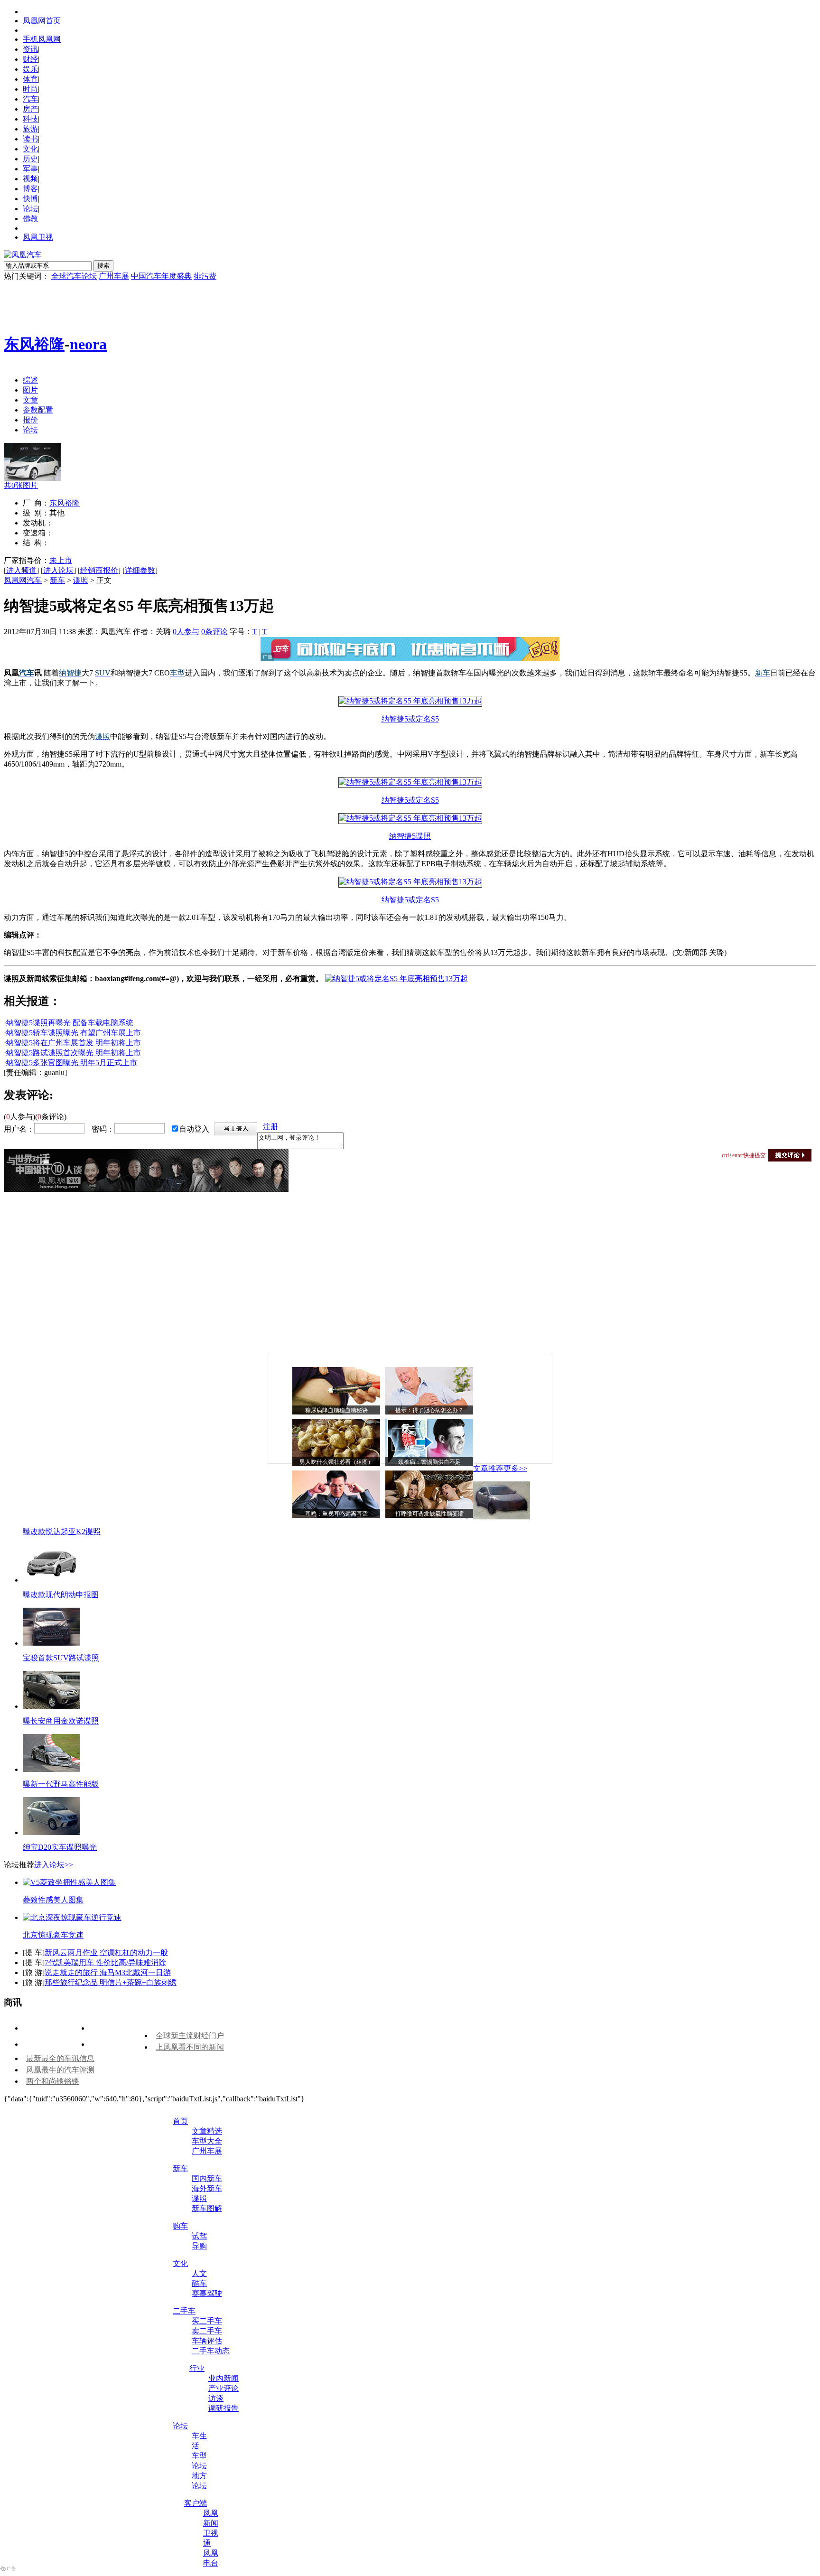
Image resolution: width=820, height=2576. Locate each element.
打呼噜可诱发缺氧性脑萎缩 (429, 1514)
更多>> (515, 1468)
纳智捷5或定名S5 (410, 719)
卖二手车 (207, 2331)
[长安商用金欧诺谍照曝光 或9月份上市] (51, 1706)
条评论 (214, 632)
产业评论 (224, 2388)
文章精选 (207, 2131)
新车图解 (207, 2208)
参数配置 (38, 410)
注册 (270, 1127)
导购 (199, 2246)
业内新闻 (224, 2378)
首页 (180, 2121)
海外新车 (207, 2188)
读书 (30, 139)
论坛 (30, 209)
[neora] (32, 478)
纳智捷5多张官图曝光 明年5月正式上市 (72, 1063)
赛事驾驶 (207, 2293)
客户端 (196, 2503)
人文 (199, 2273)
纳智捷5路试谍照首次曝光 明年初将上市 (74, 1053)
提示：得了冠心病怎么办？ (429, 1410)
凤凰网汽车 (23, 580)
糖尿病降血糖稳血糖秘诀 (336, 1410)
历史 (30, 159)
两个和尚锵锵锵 (53, 2081)
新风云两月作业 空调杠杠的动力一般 (106, 1953)
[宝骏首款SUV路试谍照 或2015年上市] (51, 1643)
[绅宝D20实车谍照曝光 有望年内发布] (51, 1832)
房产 (30, 109)
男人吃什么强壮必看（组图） (336, 1462)
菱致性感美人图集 (53, 1900)
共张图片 (21, 485)
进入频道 (21, 570)
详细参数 (140, 570)
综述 (30, 380)
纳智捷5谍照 (410, 836)
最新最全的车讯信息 (60, 2058)
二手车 (184, 2311)
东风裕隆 (34, 344)
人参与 (186, 632)
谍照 (81, 580)
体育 (30, 79)
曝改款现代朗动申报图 (61, 1595)
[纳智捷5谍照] (410, 818)
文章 (30, 400)
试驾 (199, 2236)
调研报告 (224, 2408)
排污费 (205, 276)
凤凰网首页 (42, 21)
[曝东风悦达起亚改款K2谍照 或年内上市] (502, 1517)
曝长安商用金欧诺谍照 (61, 1721)
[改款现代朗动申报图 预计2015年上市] (51, 1580)
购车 (180, 2226)
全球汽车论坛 (74, 276)
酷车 (199, 2283)
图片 (30, 390)
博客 (30, 189)
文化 (30, 149)
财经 (30, 59)
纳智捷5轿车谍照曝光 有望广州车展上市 (74, 1033)
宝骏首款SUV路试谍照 (61, 1658)
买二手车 (207, 2321)
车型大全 (207, 2141)
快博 (30, 199)
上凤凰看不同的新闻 (190, 2047)
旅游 (30, 129)
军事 (30, 169)
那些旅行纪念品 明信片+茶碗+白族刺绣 (111, 1982)
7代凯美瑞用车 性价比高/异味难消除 (105, 1962)
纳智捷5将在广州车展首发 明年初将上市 (74, 1043)
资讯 (30, 49)
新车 (57, 580)
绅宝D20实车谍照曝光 (60, 1847)
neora (88, 344)
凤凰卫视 (38, 237)
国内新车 (207, 2178)
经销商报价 (99, 570)
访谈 (216, 2398)
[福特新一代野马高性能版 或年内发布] (51, 1769)
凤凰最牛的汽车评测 (60, 2070)
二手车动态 (211, 2351)
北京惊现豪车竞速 (53, 1935)
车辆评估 (207, 2341)
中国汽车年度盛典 (161, 276)
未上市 (61, 560)
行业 (197, 2368)
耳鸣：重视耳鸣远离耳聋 (336, 1514)
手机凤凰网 (42, 39)
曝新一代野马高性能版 (61, 1784)
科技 (30, 119)
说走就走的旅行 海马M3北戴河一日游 (108, 1972)
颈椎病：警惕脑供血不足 (429, 1462)
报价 (30, 420)
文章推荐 (488, 1468)
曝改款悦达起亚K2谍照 (62, 1532)
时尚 (30, 89)
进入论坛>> (54, 1865)
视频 (30, 179)
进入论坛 (58, 570)
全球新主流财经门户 (190, 2036)
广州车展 (114, 276)
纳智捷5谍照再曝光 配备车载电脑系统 (70, 1023)
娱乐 (30, 69)
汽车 (30, 99)
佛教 (30, 219)
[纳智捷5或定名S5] (410, 701)
